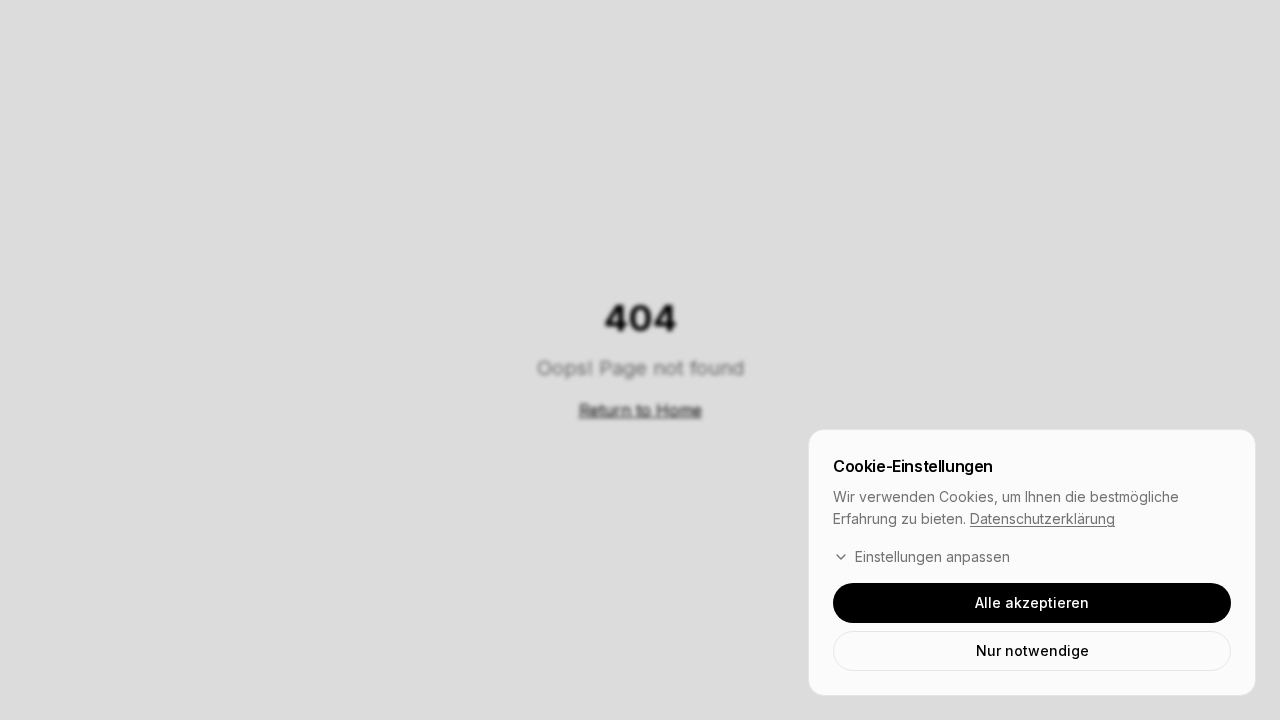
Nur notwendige (1032, 650)
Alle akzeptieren (1032, 602)
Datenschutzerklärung (1042, 518)
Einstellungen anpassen (932, 556)
